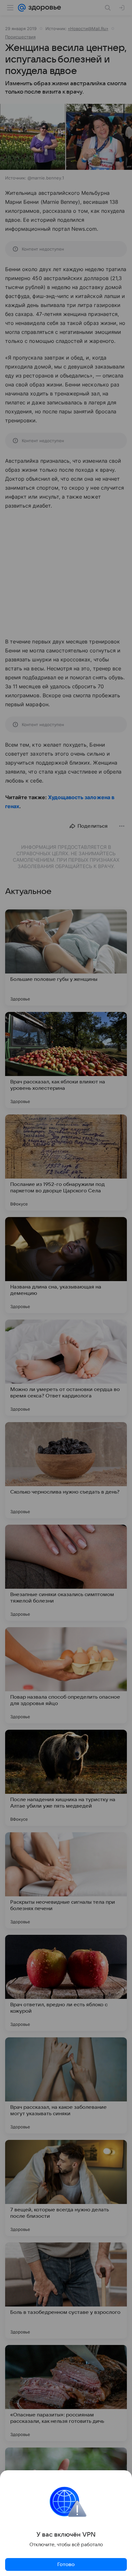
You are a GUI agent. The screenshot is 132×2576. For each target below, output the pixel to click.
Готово (66, 2564)
